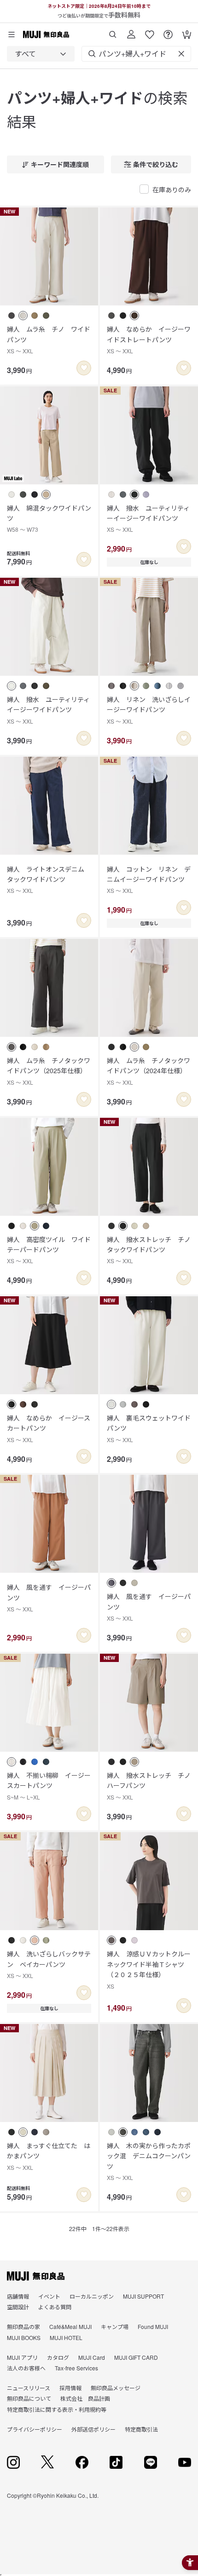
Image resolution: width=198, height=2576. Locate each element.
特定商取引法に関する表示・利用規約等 (57, 2409)
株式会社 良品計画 (85, 2398)
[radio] (12, 316)
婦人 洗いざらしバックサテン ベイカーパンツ (49, 1964)
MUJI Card (92, 2357)
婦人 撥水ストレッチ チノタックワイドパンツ (149, 1250)
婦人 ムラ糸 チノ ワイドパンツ (49, 339)
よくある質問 (55, 2307)
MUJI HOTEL (66, 2337)
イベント (49, 2296)
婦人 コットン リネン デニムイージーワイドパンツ (149, 880)
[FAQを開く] (168, 31)
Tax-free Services (76, 2368)
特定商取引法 (141, 2429)
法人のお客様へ (26, 2368)
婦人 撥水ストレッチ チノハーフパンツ (149, 1786)
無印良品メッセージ (116, 2388)
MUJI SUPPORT (143, 2296)
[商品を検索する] (113, 31)
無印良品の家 (23, 2326)
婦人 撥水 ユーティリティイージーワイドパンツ (48, 710)
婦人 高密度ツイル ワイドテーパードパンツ (49, 1250)
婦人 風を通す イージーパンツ (49, 1598)
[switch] (84, 368)
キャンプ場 (115, 2326)
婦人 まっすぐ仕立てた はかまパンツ (49, 2156)
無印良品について (29, 2398)
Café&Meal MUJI (70, 2326)
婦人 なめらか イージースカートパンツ (49, 1428)
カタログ (58, 2357)
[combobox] (41, 54)
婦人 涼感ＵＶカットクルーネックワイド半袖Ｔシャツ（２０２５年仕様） (149, 1969)
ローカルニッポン (92, 2296)
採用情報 (70, 2388)
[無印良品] (36, 2276)
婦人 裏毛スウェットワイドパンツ (149, 1428)
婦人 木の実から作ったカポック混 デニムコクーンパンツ (149, 2161)
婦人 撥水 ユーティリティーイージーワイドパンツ (148, 518)
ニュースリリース (29, 2388)
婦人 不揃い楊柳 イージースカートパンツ (49, 1786)
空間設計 (18, 2307)
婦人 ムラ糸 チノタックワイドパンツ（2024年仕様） (148, 1071)
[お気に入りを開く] (150, 31)
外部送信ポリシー (93, 2429)
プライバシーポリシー (35, 2429)
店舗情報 (18, 2296)
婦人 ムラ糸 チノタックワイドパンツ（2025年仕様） (49, 1071)
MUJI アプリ (22, 2357)
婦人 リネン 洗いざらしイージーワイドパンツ (149, 710)
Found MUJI (153, 2326)
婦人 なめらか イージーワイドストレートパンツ (149, 339)
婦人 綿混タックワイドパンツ (49, 518)
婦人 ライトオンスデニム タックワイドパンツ (49, 880)
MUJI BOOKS (24, 2337)
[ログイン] (131, 31)
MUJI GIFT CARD (136, 2357)
